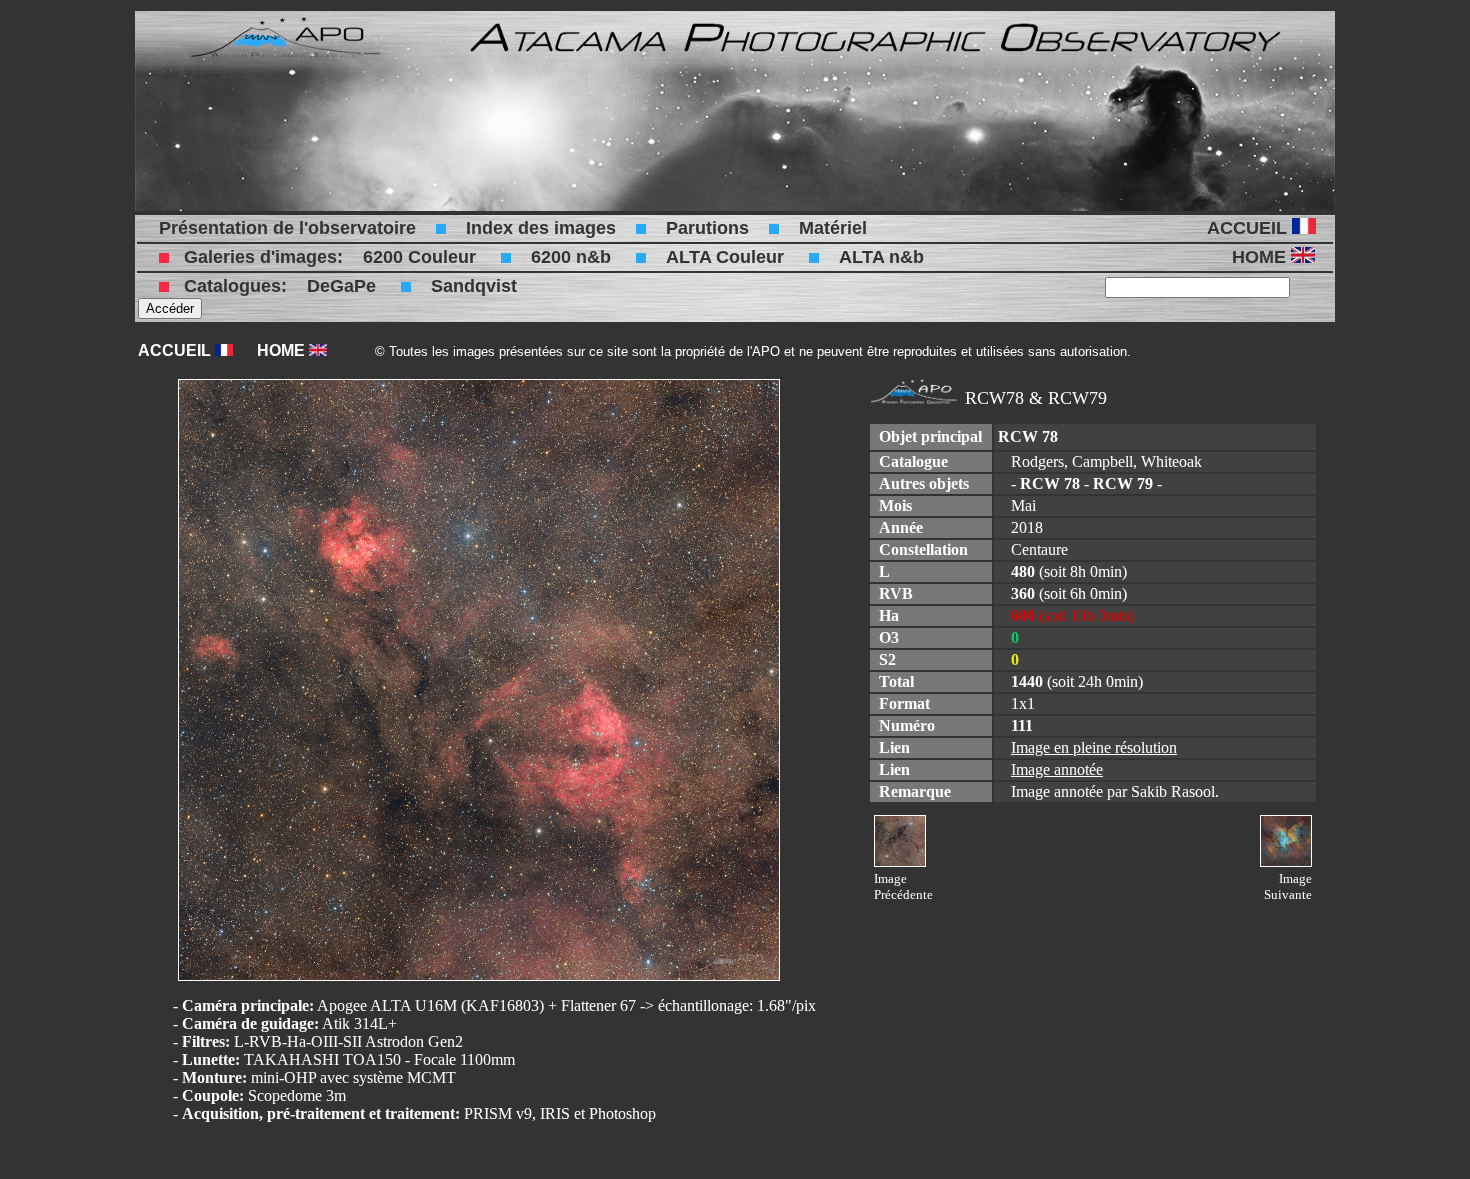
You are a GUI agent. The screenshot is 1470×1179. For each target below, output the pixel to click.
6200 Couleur (419, 257)
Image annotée (1057, 769)
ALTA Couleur (725, 257)
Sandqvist (474, 286)
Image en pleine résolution (1094, 747)
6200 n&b (571, 257)
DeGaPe (341, 286)
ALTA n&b (881, 257)
